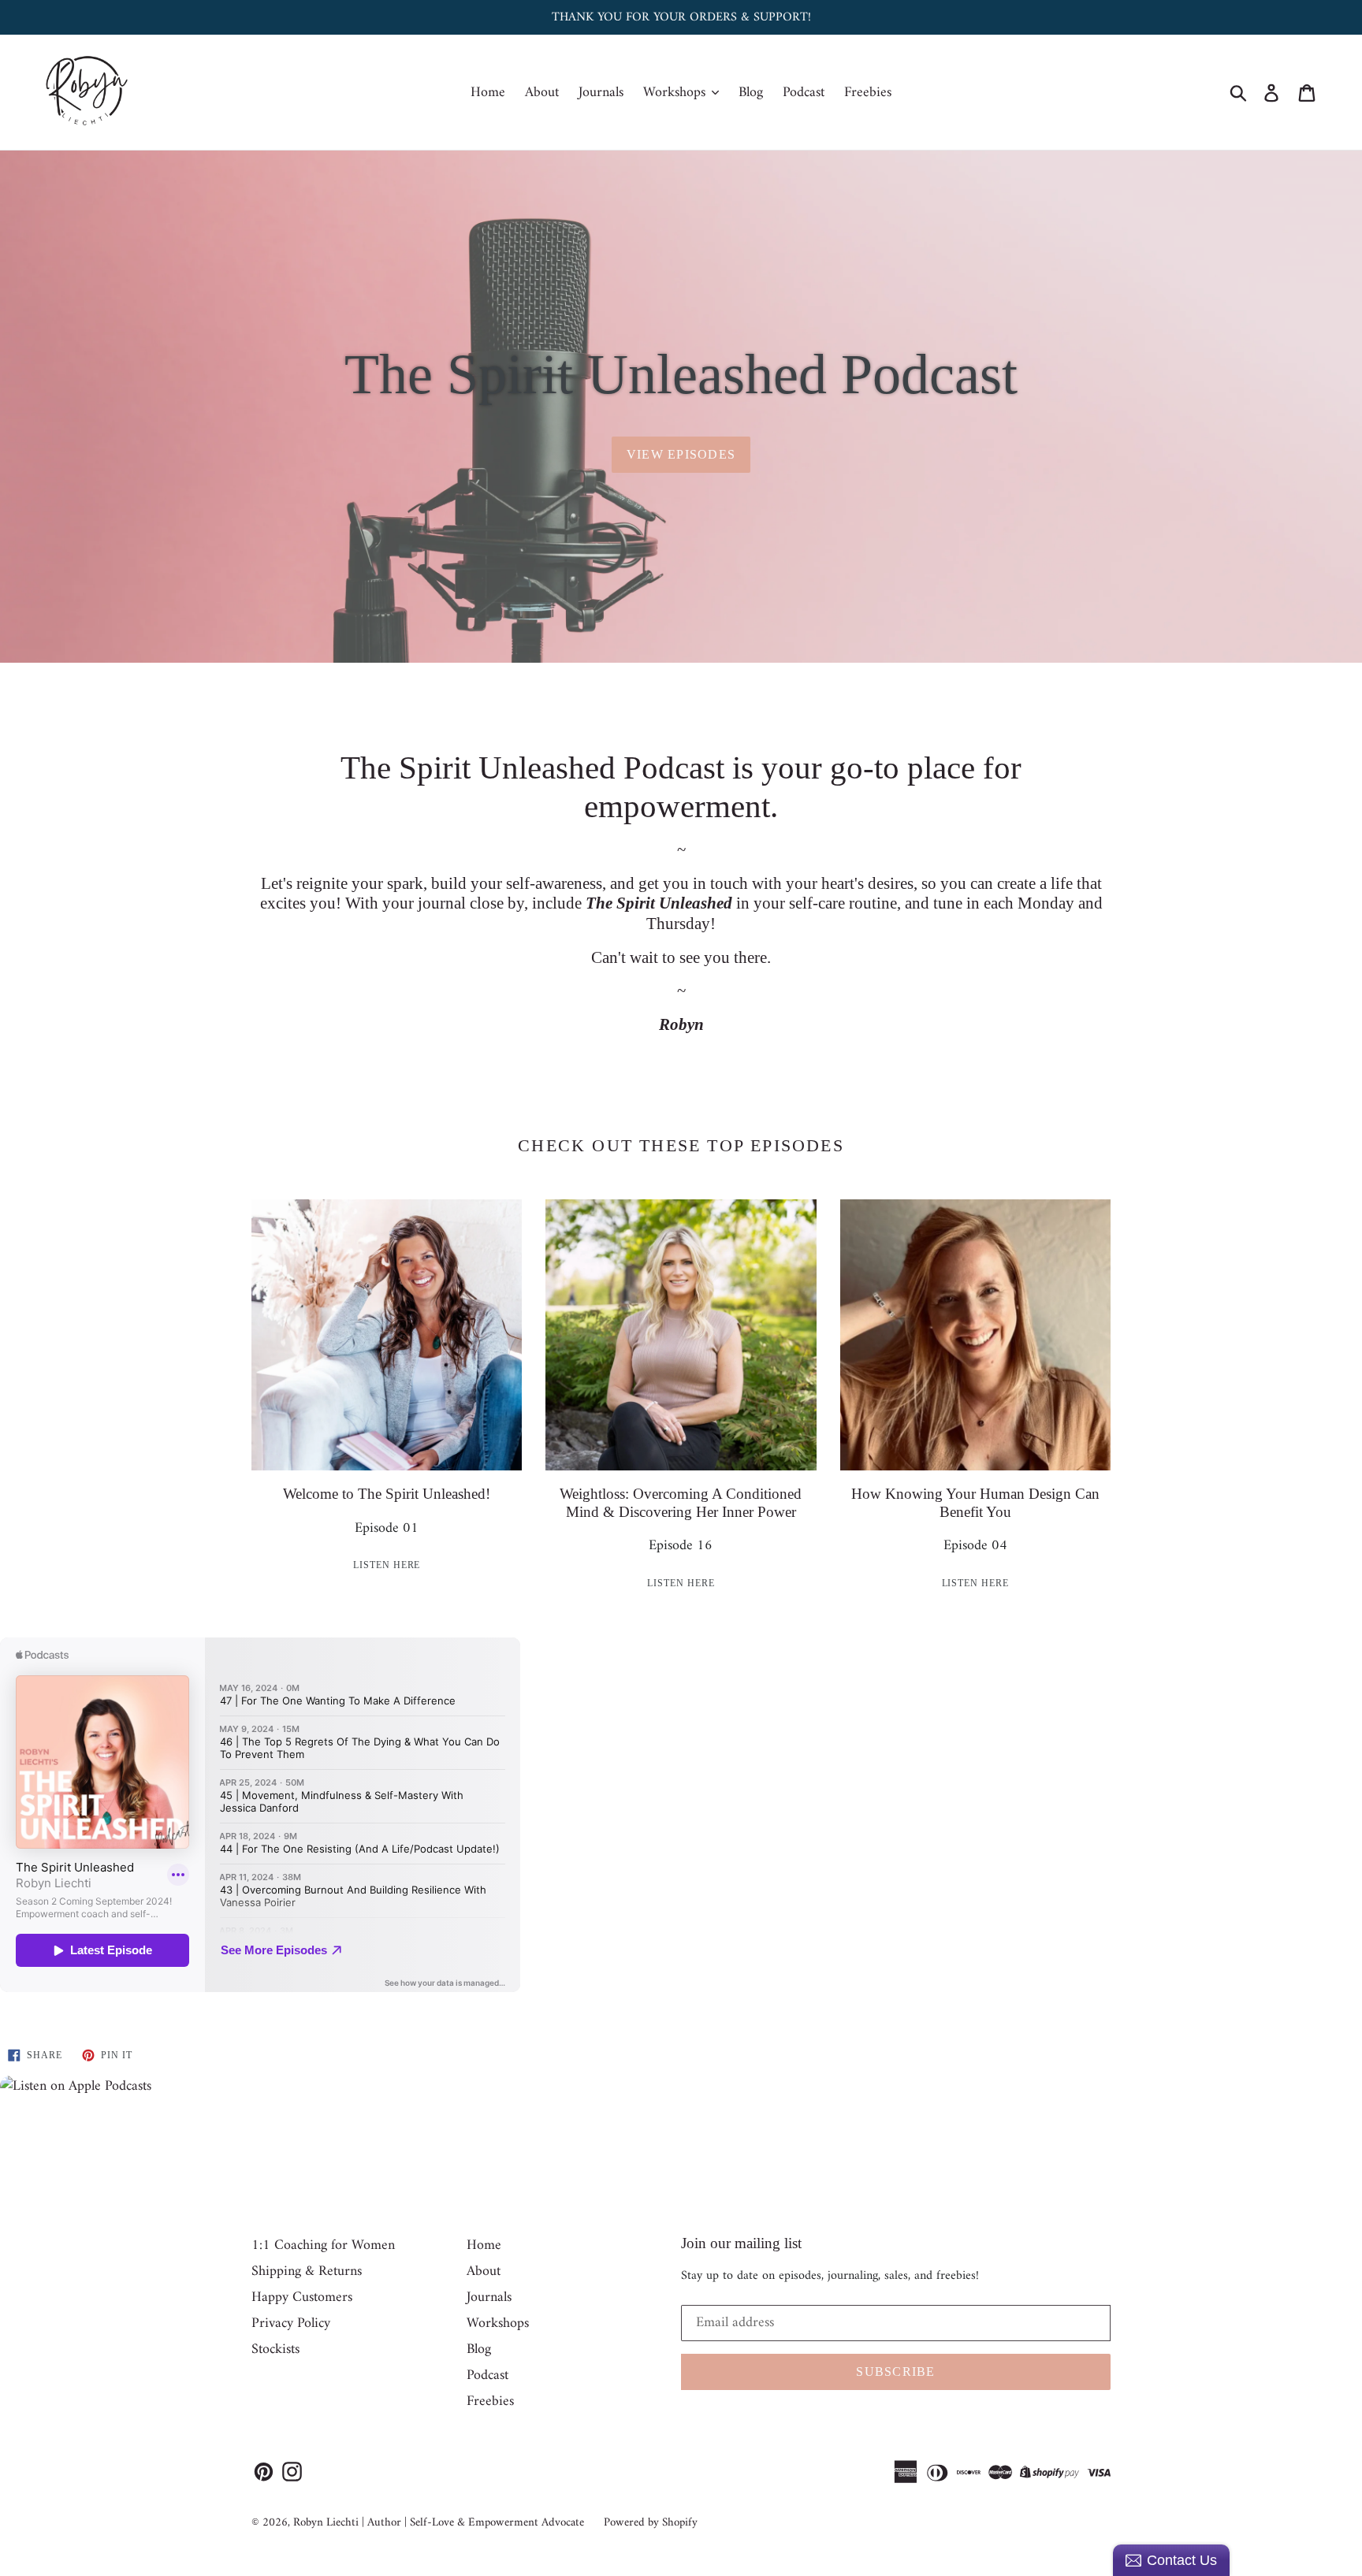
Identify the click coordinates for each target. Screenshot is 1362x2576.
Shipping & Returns (307, 2271)
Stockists (275, 2349)
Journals (601, 93)
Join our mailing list (741, 2243)
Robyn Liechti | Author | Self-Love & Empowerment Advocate (439, 2523)
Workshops (676, 93)
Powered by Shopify (651, 2523)
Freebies (868, 93)
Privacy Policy (291, 2323)
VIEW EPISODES (681, 454)
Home (488, 93)
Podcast (804, 93)
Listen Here (387, 1565)
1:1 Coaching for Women (323, 2245)
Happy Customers (302, 2297)
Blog (751, 93)
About (542, 93)
